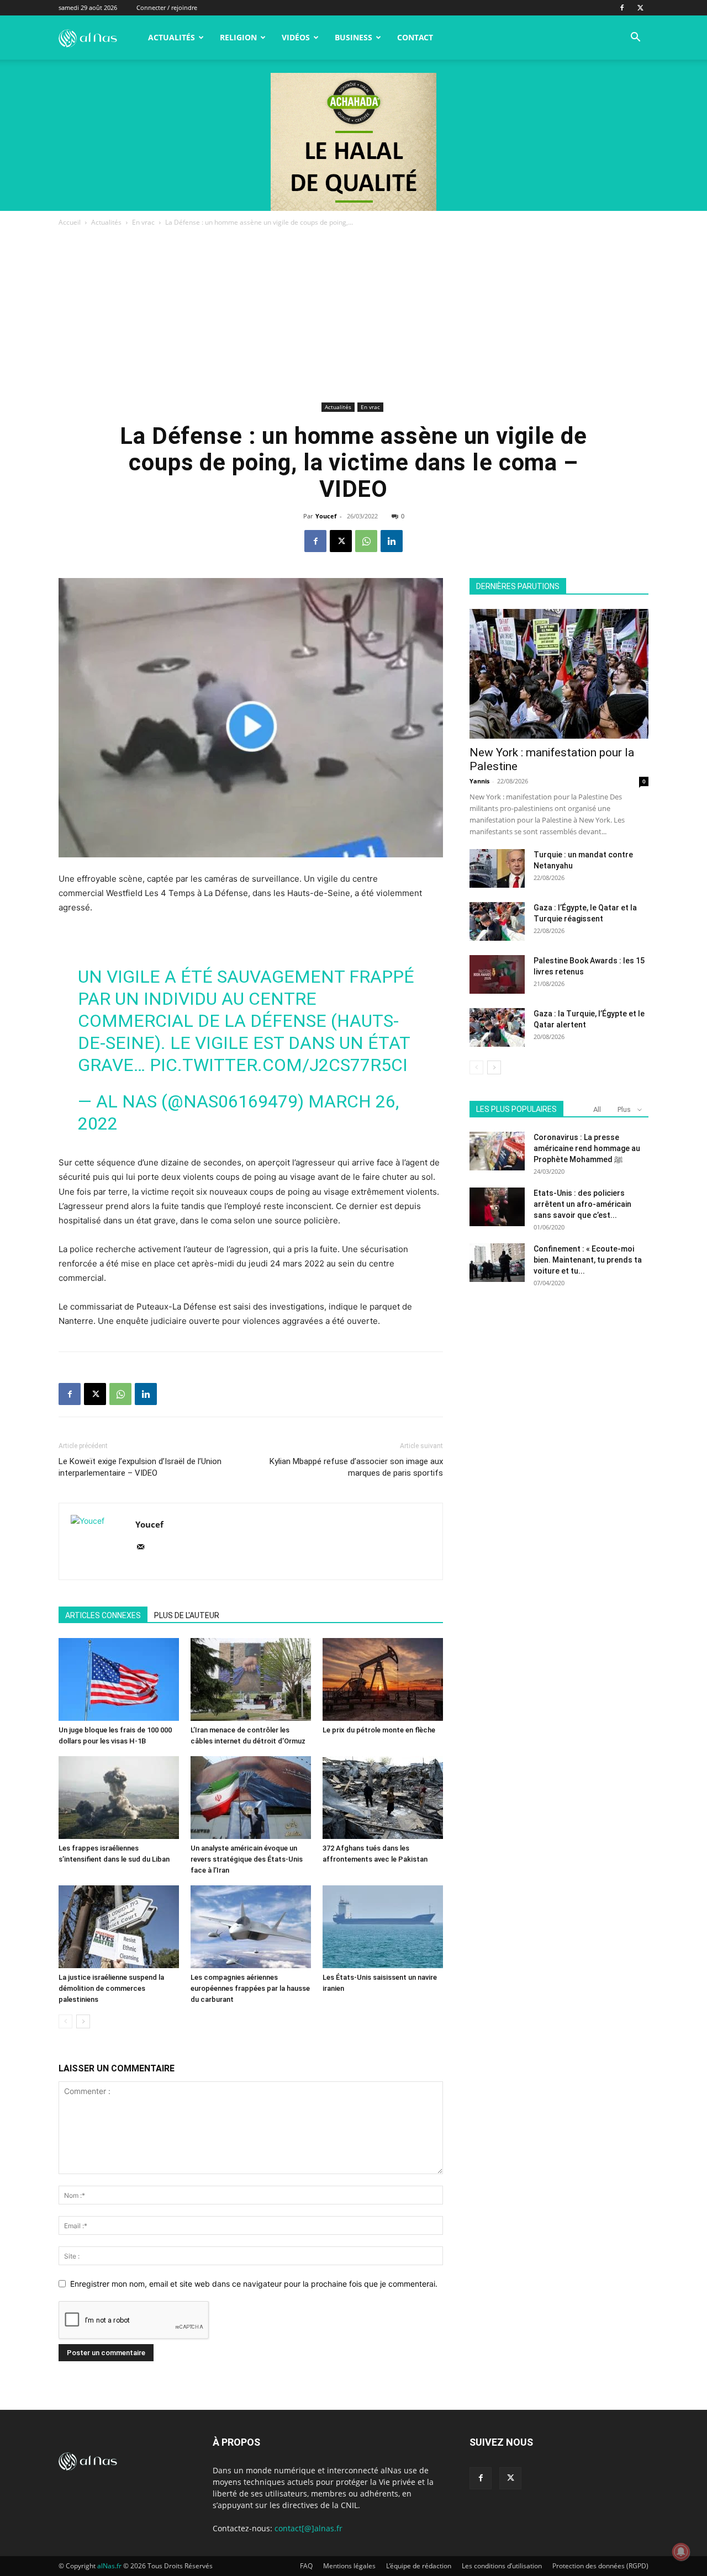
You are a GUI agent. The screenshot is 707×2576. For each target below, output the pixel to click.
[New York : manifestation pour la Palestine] (559, 674)
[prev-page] (65, 2021)
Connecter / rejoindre (167, 7)
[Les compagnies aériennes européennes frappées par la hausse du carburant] (251, 1927)
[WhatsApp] (366, 541)
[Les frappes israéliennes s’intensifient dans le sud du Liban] (119, 1798)
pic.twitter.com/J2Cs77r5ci (279, 1065)
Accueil (70, 222)
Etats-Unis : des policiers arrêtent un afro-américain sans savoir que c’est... (582, 1204)
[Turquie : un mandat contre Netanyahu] (497, 868)
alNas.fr (109, 2566)
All (597, 1109)
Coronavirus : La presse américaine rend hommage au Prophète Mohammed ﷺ (587, 1148)
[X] (640, 8)
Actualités (172, 37)
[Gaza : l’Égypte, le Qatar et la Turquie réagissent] (497, 921)
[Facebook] (622, 8)
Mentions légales (349, 2566)
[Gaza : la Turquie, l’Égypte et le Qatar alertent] (497, 1027)
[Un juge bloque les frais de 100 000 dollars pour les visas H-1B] (119, 1679)
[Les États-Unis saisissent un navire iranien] (383, 1927)
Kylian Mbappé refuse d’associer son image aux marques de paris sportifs (356, 1467)
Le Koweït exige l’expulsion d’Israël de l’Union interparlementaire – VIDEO (140, 1467)
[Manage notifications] (681, 2552)
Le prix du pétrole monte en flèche (379, 1730)
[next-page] (83, 2021)
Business (353, 37)
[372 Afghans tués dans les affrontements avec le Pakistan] (383, 1798)
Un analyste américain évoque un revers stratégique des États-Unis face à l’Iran (247, 1859)
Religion (238, 37)
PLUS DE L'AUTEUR (187, 1615)
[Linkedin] (392, 541)
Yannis (479, 781)
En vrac (143, 222)
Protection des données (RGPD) (600, 2566)
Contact (415, 37)
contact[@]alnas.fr (308, 2528)
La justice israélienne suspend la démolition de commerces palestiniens (111, 1988)
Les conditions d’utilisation (502, 2566)
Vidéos (296, 37)
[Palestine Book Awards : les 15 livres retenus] (497, 974)
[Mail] (144, 1547)
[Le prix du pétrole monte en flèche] (383, 1679)
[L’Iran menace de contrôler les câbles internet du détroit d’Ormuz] (251, 1679)
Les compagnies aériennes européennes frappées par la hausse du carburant (250, 1988)
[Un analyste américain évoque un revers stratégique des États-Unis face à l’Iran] (251, 1798)
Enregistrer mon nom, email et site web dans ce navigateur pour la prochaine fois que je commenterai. (254, 2284)
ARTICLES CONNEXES (103, 1615)
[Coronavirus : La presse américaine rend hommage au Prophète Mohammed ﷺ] (497, 1151)
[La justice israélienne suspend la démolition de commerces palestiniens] (119, 1927)
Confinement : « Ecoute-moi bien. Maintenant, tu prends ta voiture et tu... (588, 1260)
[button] (635, 38)
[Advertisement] (353, 316)
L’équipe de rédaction (419, 2566)
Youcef (326, 516)
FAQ (306, 2566)
